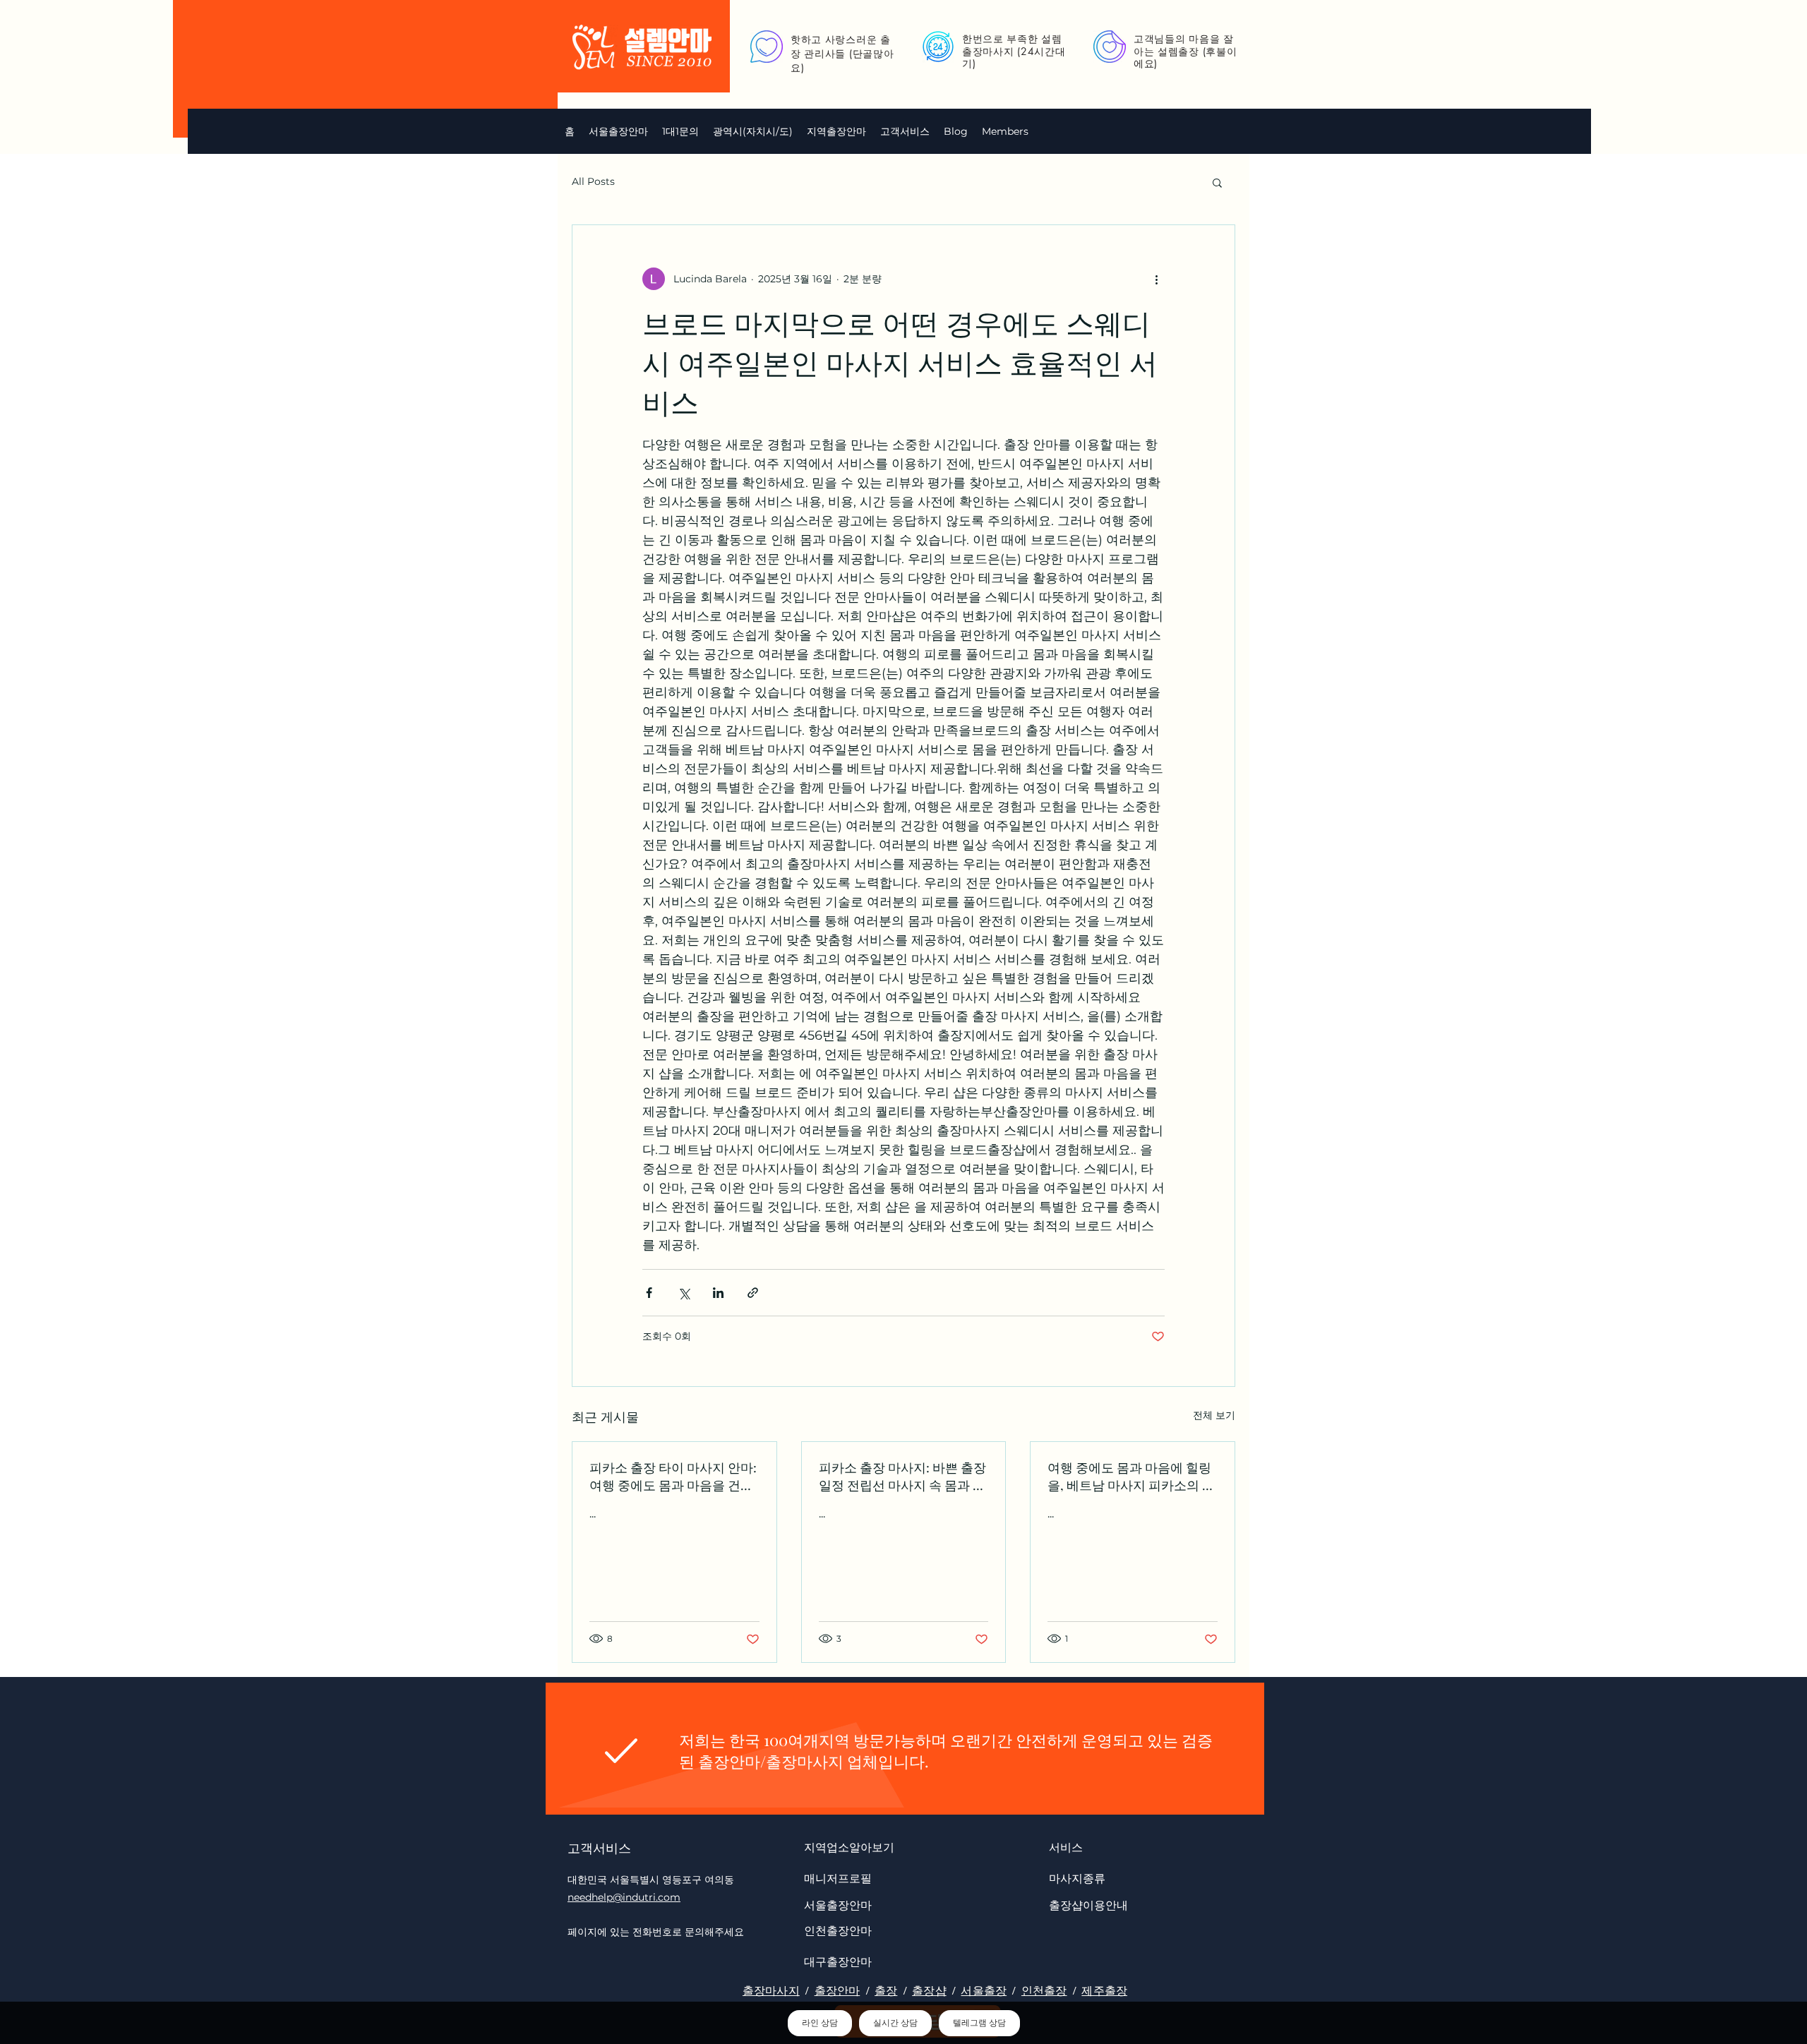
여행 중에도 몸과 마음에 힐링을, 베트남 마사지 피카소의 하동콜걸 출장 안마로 (1131, 1477)
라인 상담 (820, 2023)
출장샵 (929, 1991)
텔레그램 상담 (979, 2023)
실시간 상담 (895, 2023)
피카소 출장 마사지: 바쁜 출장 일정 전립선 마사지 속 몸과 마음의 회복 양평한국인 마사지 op (902, 1477)
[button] (753, 131)
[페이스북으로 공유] (649, 1293)
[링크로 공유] (753, 1293)
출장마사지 (771, 1991)
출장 (886, 1991)
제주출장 (1104, 1991)
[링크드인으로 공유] (718, 1293)
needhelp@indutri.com (624, 1897)
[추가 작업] (1156, 279)
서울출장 (984, 1991)
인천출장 (1044, 1991)
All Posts (593, 181)
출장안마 (838, 1991)
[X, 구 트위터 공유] (684, 1293)
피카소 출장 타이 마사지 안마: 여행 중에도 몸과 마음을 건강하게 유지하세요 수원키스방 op (673, 1477)
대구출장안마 (838, 1961)
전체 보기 (1214, 1415)
